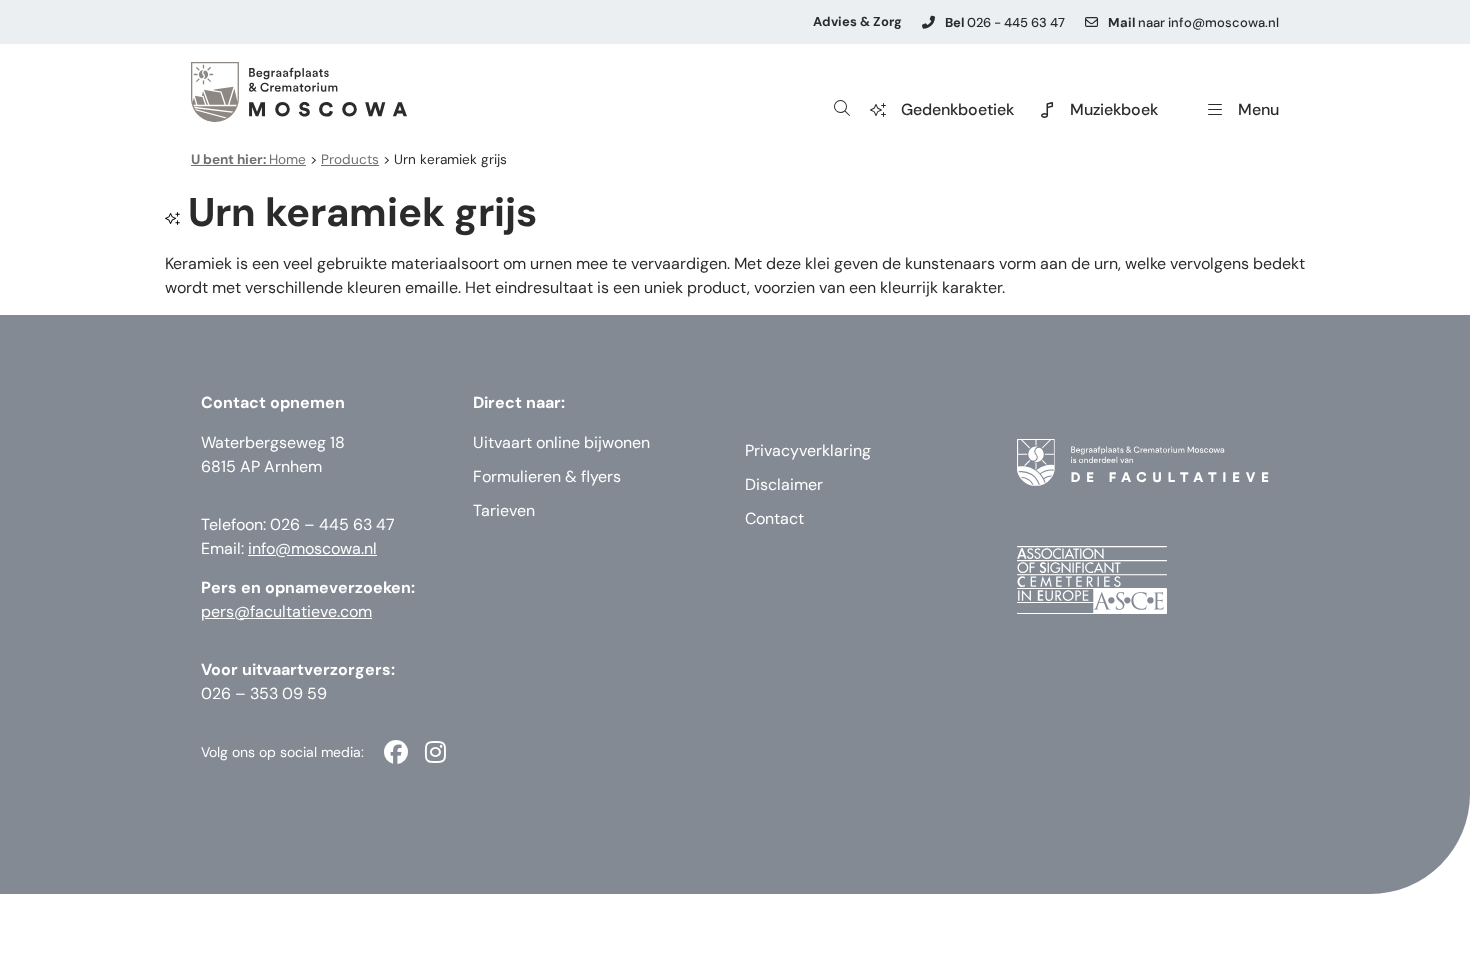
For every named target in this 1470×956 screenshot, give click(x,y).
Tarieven (504, 510)
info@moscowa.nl (312, 548)
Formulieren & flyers (547, 476)
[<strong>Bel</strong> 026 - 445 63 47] (928, 22)
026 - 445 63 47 (1005, 22)
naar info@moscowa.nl (1193, 22)
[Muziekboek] (1047, 110)
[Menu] (1215, 110)
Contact (774, 518)
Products (350, 159)
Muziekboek (1114, 109)
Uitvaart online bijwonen (561, 442)
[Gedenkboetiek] (878, 110)
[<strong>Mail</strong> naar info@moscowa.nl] (1091, 22)
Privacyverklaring (808, 450)
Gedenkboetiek (957, 109)
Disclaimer (784, 484)
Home (248, 159)
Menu (1258, 109)
